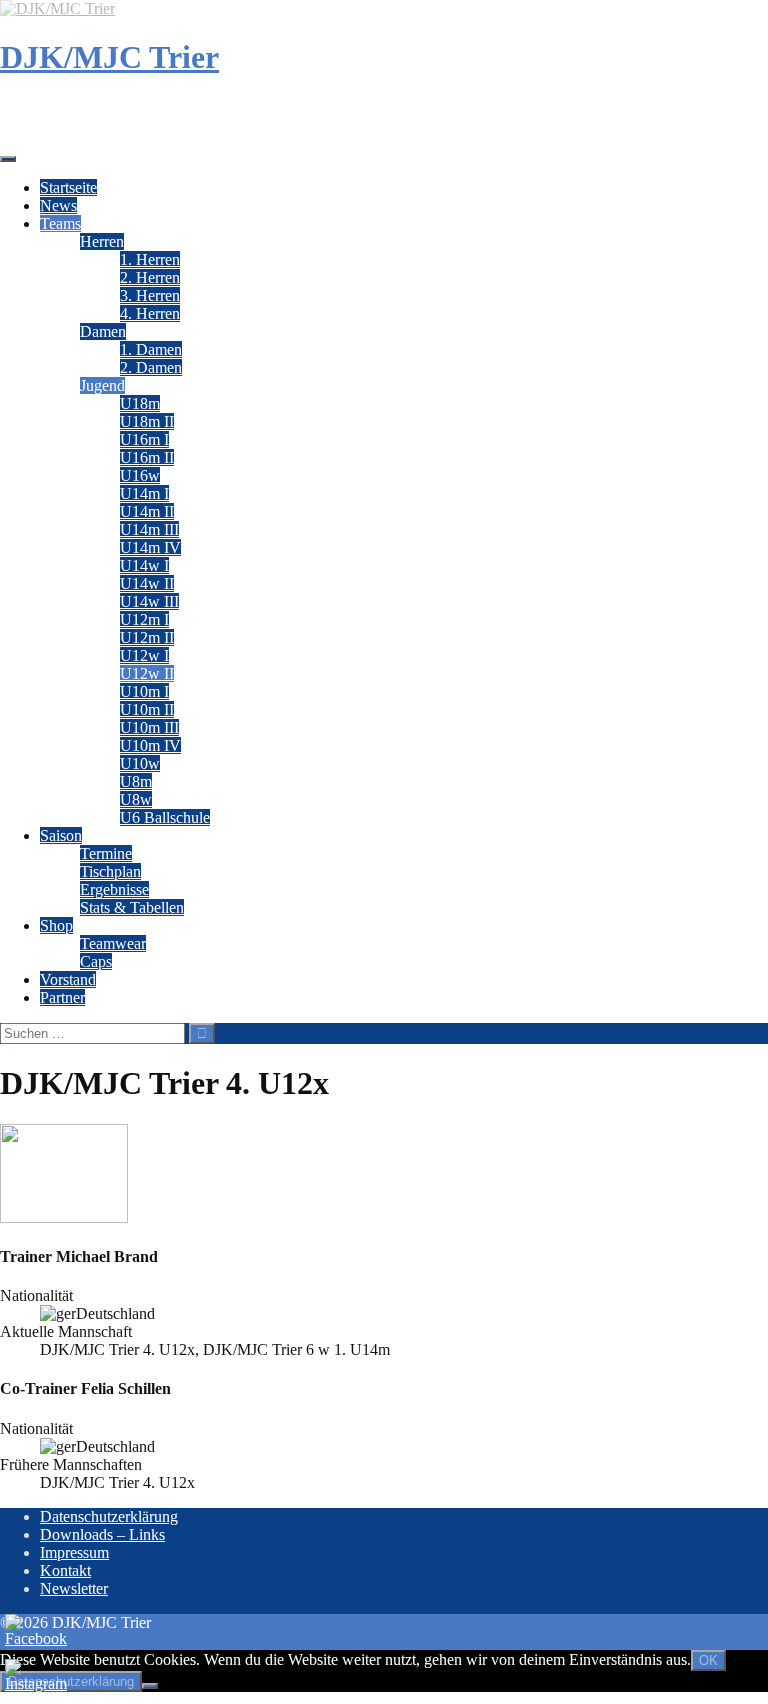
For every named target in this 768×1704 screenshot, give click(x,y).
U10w (140, 763)
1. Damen (151, 349)
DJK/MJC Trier (109, 57)
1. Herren (150, 259)
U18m (140, 403)
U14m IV (150, 547)
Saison (61, 835)
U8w (136, 799)
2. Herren (150, 277)
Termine (106, 853)
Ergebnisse (114, 889)
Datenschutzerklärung (109, 1516)
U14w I (144, 565)
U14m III (149, 529)
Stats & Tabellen (132, 907)
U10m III (149, 727)
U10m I (144, 691)
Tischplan (110, 871)
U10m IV (150, 745)
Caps (96, 961)
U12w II (147, 673)
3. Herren (150, 295)
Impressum (74, 1552)
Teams (60, 223)
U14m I (144, 493)
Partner (62, 997)
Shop (56, 925)
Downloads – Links (102, 1534)
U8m (136, 781)
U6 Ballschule (165, 817)
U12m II (147, 637)
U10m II (147, 709)
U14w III (149, 601)
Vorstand (68, 979)
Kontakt (65, 1570)
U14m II (147, 511)
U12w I (144, 655)
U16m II (147, 457)
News (58, 205)
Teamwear (113, 943)
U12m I (144, 619)
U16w (140, 475)
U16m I (144, 439)
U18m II (147, 421)
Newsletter (74, 1588)
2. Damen (151, 367)
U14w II (147, 583)
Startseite (68, 187)
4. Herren (150, 313)
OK (708, 1660)
